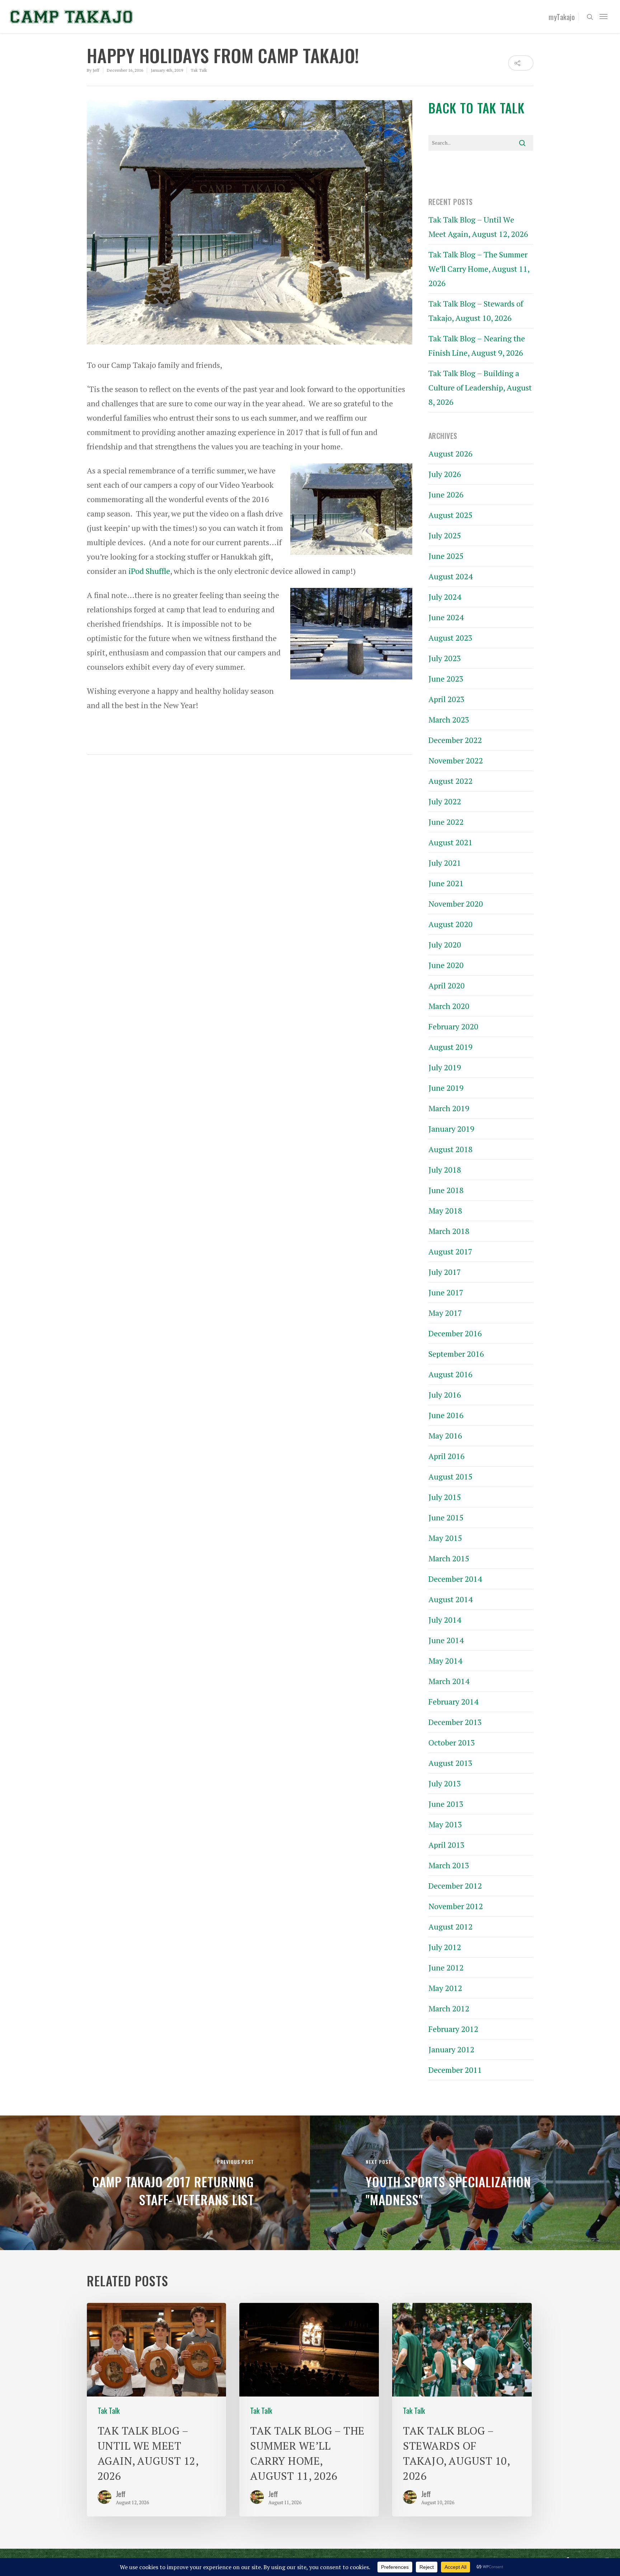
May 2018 (445, 1210)
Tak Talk (199, 70)
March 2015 (449, 1558)
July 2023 (445, 658)
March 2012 (449, 2008)
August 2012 (450, 1927)
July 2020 (445, 945)
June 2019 (446, 1088)
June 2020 (446, 965)
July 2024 (445, 597)
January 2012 (451, 2049)
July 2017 (445, 1272)
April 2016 (447, 1456)
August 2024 (450, 576)
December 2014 (455, 1579)
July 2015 (445, 1497)
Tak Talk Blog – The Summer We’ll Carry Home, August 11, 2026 (479, 269)
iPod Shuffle (149, 571)
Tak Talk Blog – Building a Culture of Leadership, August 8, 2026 (480, 387)
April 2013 (447, 1845)
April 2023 (447, 699)
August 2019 (450, 1047)
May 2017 (445, 1313)
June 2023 (446, 679)
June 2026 (446, 494)
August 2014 (450, 1599)
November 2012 (456, 1906)
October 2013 (452, 1742)
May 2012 (445, 1988)
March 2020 (449, 1006)
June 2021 (446, 883)
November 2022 (456, 760)
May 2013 (445, 1824)
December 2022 (455, 740)
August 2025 (450, 515)
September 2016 (456, 1354)
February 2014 (453, 1701)
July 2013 (445, 1783)
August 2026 (450, 454)
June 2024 (446, 617)
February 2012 (453, 2029)
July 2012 (445, 1947)
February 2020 (453, 1026)
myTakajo (562, 17)
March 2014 (449, 1681)
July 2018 (445, 1170)
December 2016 (455, 1333)
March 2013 (449, 1865)
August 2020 (450, 924)
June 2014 (446, 1640)
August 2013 (450, 1763)
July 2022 (445, 801)
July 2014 (445, 1620)
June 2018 (446, 1190)
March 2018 (449, 1231)
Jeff (96, 70)
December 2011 (455, 2070)
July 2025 (445, 535)
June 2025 (446, 556)
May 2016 (445, 1436)
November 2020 (456, 904)
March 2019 (449, 1108)
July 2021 (445, 863)
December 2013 (455, 1722)
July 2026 (445, 474)
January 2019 (451, 1129)
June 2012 (446, 1967)
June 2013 (446, 1804)
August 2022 (450, 781)
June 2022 (446, 822)
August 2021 (450, 842)
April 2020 (447, 985)
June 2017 (446, 1292)
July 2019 (445, 1067)
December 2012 (455, 1886)
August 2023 (450, 638)
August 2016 (450, 1374)
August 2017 (450, 1251)
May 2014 (445, 1661)
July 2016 (445, 1395)
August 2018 (450, 1149)
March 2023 (449, 719)
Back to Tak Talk (476, 108)
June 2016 (446, 1415)
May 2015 (445, 1538)
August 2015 (450, 1476)
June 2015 (446, 1517)
